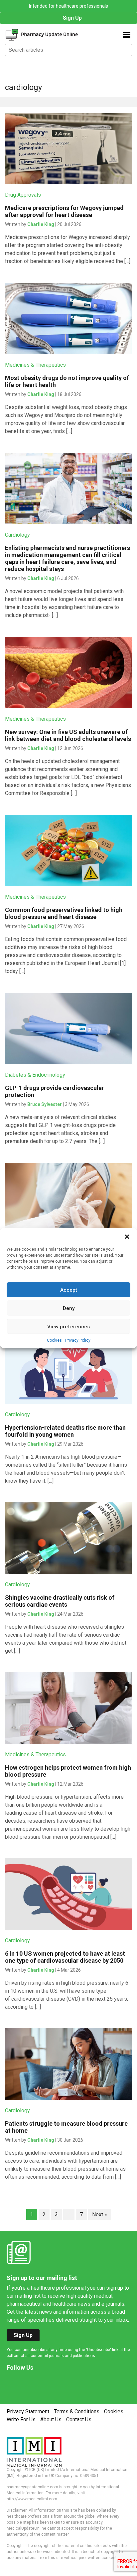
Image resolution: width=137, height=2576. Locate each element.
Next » (100, 2214)
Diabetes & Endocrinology (35, 1075)
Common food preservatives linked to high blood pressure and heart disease (64, 913)
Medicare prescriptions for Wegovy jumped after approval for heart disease (64, 211)
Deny (69, 1308)
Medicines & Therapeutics (35, 365)
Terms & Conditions (77, 2411)
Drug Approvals (23, 195)
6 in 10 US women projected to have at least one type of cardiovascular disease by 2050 (65, 1957)
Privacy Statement (28, 2411)
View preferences (68, 1326)
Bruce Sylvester (45, 1104)
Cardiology (17, 535)
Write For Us (21, 2419)
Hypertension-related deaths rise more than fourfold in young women (65, 1431)
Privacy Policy (78, 1340)
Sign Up (72, 18)
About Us (51, 2419)
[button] (127, 1236)
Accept (69, 1290)
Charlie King (41, 224)
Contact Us (79, 2419)
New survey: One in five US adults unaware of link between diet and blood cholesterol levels (68, 735)
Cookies (54, 1340)
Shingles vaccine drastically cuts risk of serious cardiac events (60, 1601)
